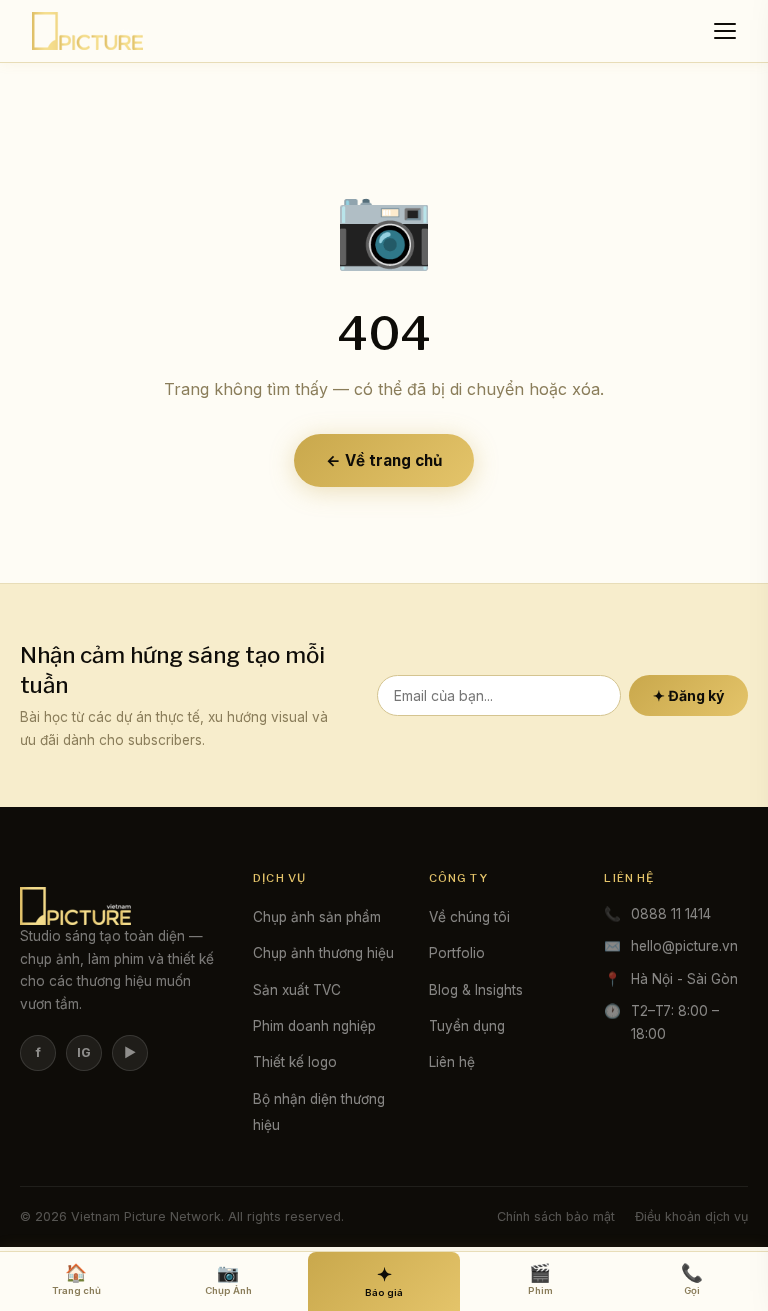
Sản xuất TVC (297, 990)
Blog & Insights (476, 990)
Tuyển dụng (467, 1026)
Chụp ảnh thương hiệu (323, 953)
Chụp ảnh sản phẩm (317, 917)
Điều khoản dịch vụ (691, 1216)
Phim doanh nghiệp (314, 1026)
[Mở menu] (728, 31)
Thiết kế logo (295, 1062)
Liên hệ (452, 1062)
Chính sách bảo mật (556, 1216)
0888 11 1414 (671, 914)
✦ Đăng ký (688, 695)
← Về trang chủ (384, 460)
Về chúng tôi (469, 917)
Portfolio (457, 953)
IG (84, 1052)
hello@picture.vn (684, 946)
